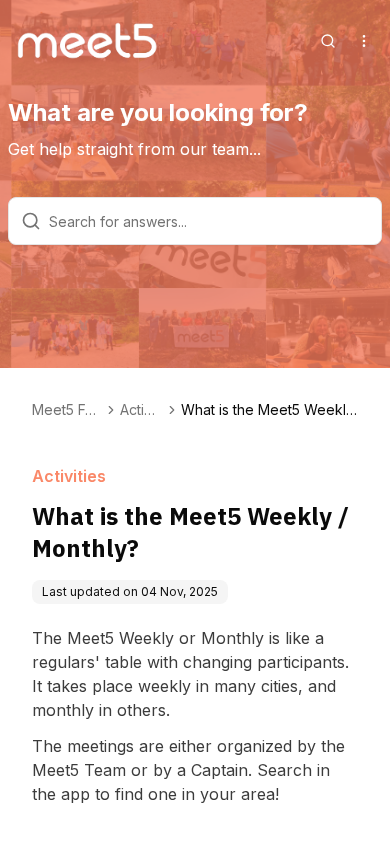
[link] (269, 410)
